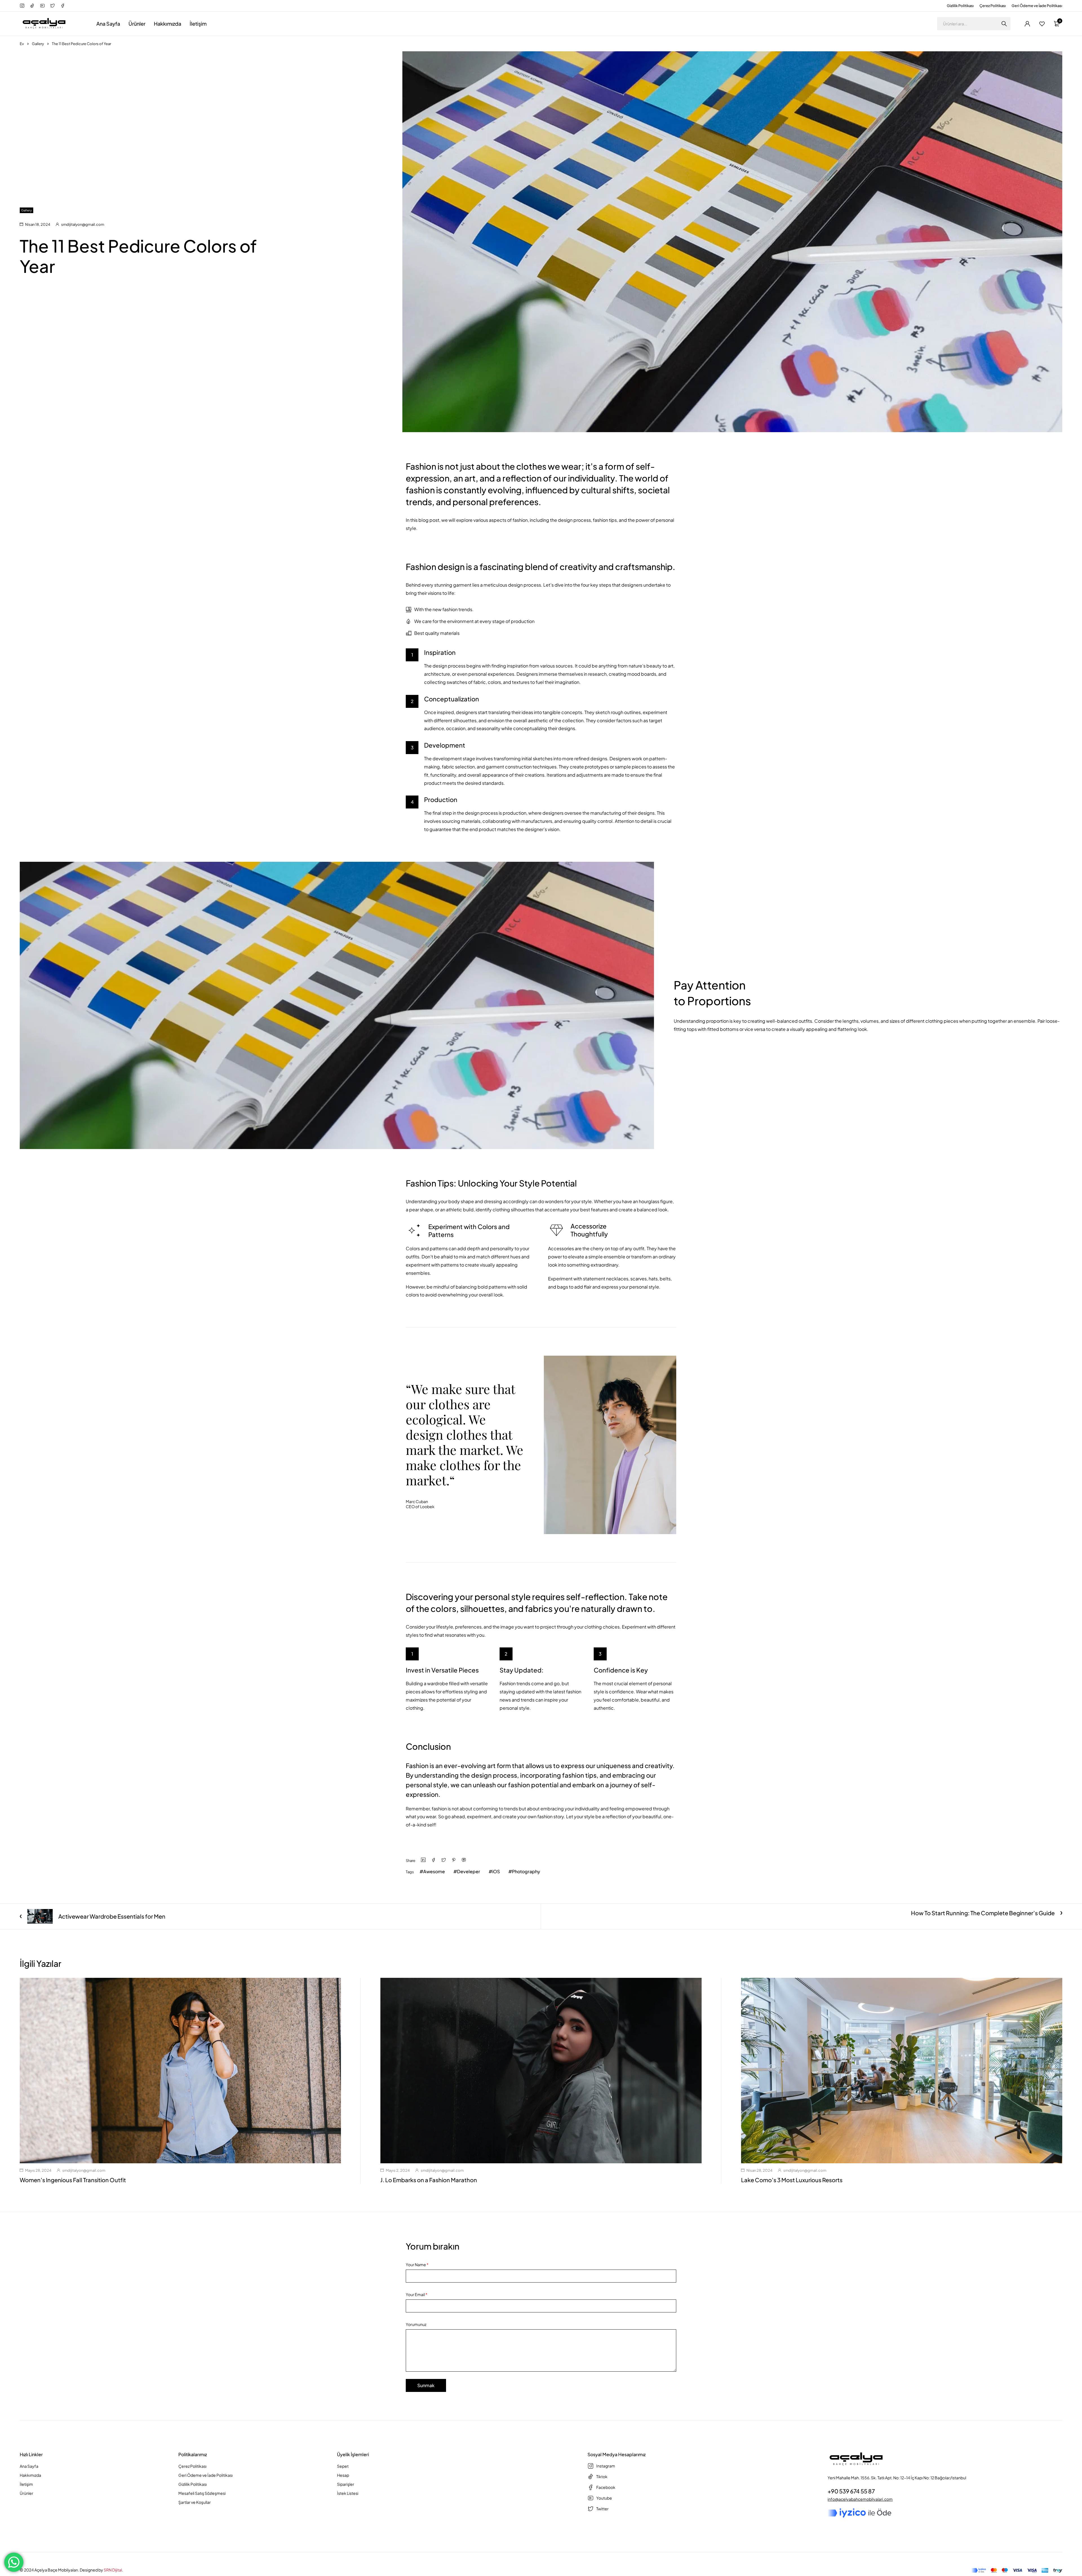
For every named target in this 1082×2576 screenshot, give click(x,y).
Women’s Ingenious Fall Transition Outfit (73, 2180)
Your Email (417, 2294)
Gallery (38, 44)
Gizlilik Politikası (960, 6)
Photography (526, 1871)
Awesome (434, 1871)
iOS (496, 1871)
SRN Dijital (113, 2570)
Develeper (469, 1871)
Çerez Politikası (993, 6)
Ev (22, 44)
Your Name (417, 2265)
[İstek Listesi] (1042, 24)
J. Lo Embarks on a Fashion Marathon (429, 2180)
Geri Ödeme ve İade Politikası (1037, 6)
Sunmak (426, 2385)
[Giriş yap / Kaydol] (1027, 24)
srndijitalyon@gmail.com (83, 224)
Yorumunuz (416, 2324)
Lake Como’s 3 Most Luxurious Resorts (792, 2180)
